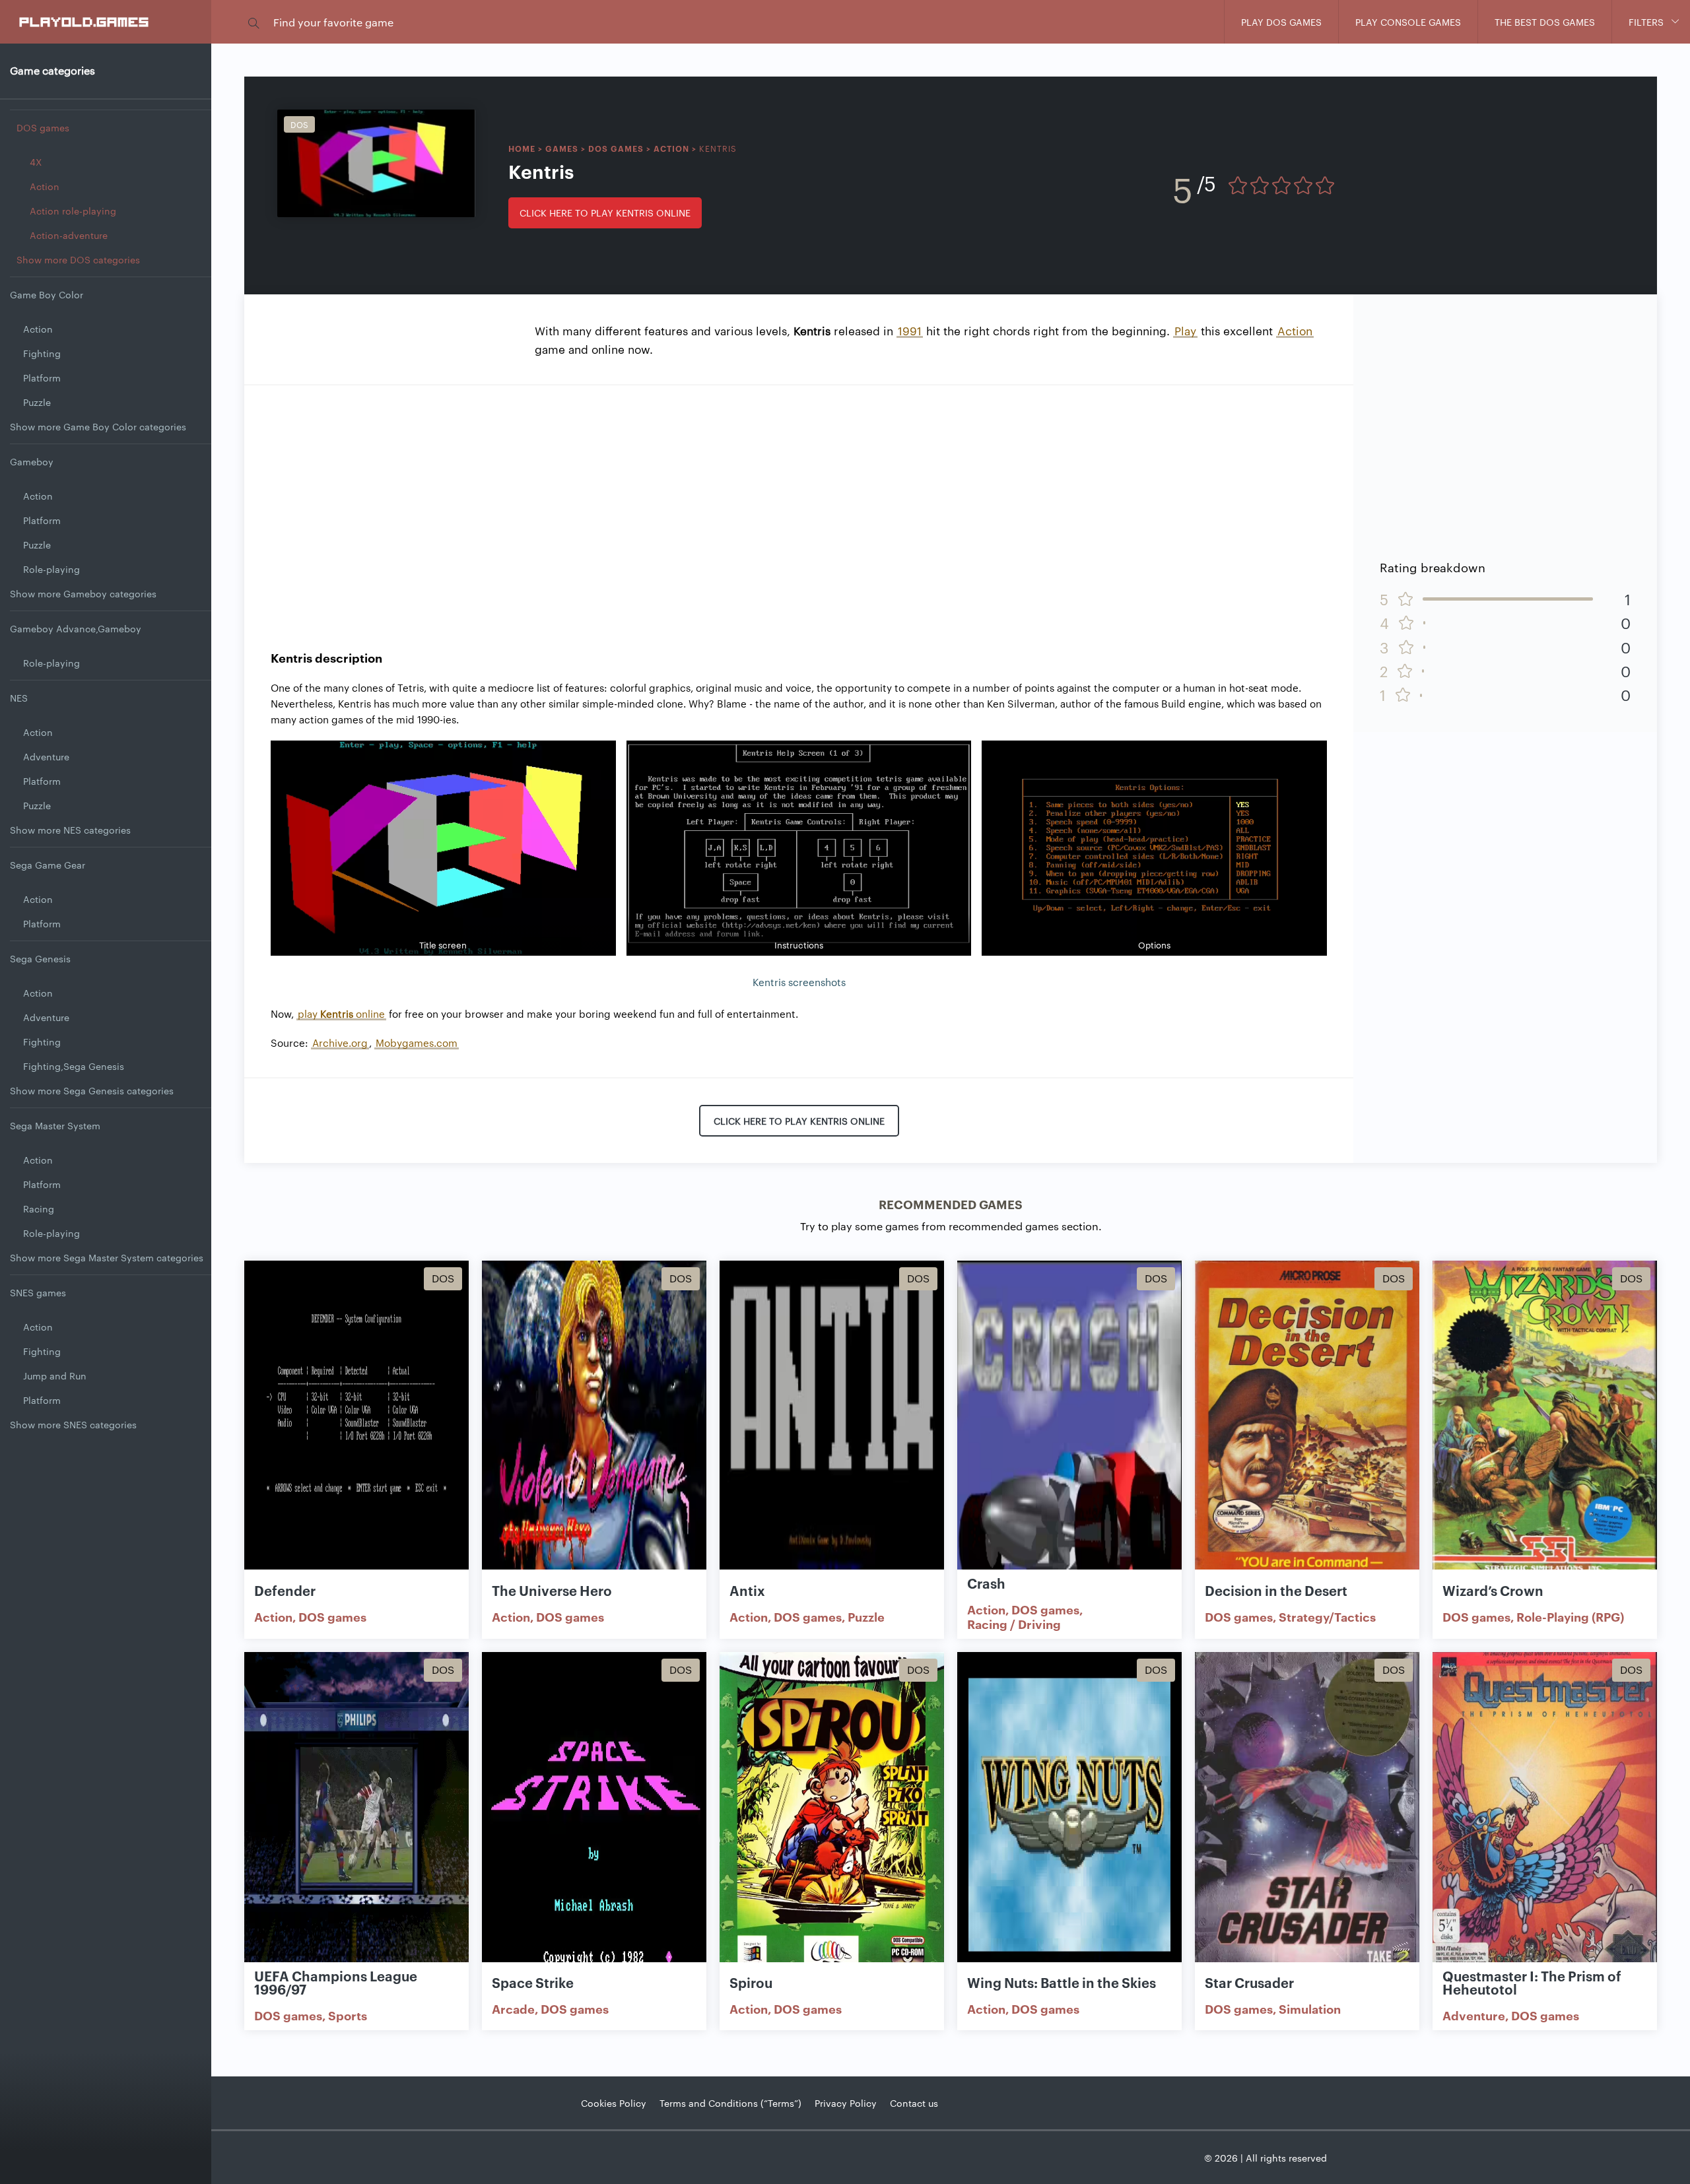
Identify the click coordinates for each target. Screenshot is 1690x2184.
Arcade (513, 2008)
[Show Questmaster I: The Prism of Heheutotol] (1545, 1815)
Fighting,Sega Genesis (74, 1066)
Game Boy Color (47, 294)
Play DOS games (1281, 22)
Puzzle (37, 402)
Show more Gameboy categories (83, 593)
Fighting (42, 353)
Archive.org (340, 1042)
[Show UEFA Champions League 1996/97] (356, 1815)
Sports (348, 2015)
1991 (910, 330)
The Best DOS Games (1545, 22)
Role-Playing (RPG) (1570, 1616)
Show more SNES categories (73, 1424)
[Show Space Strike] (594, 1815)
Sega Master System (55, 1125)
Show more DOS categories (78, 259)
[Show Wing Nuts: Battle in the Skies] (1069, 1815)
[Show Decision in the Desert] (1307, 1423)
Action (45, 186)
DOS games (43, 127)
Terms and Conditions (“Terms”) (730, 2103)
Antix (747, 1590)
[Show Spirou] (832, 1815)
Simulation (1310, 2008)
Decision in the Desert (1276, 1590)
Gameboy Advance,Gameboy (76, 628)
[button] (253, 22)
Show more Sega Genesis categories (92, 1090)
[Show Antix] (832, 1423)
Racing (39, 1208)
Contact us (914, 2103)
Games (562, 148)
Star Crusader (1249, 1982)
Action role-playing (73, 211)
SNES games (38, 1292)
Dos (299, 124)
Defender (285, 1590)
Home (522, 148)
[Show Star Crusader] (1307, 1815)
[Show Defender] (356, 1423)
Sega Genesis (40, 958)
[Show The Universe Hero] (594, 1423)
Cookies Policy (614, 2103)
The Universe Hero (552, 1590)
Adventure (46, 756)
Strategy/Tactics (1327, 1616)
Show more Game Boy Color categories (98, 426)
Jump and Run (55, 1375)
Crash (986, 1583)
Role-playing (51, 569)
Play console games (1408, 22)
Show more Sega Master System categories (107, 1257)
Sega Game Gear (48, 865)
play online (341, 1013)
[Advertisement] (799, 504)
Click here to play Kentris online (605, 213)
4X (36, 162)
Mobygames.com (417, 1042)
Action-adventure (69, 235)
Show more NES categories (70, 830)
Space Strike (533, 1982)
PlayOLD (85, 21)
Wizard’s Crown (1493, 1590)
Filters (1646, 22)
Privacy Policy (846, 2103)
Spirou (751, 1982)
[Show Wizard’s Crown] (1545, 1423)
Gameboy (32, 461)
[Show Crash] (1069, 1423)
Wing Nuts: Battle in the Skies (1062, 1982)
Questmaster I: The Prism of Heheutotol (1532, 1982)
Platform (42, 378)
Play (1185, 330)
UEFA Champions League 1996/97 (336, 1982)
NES (19, 698)
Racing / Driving (1014, 1624)
